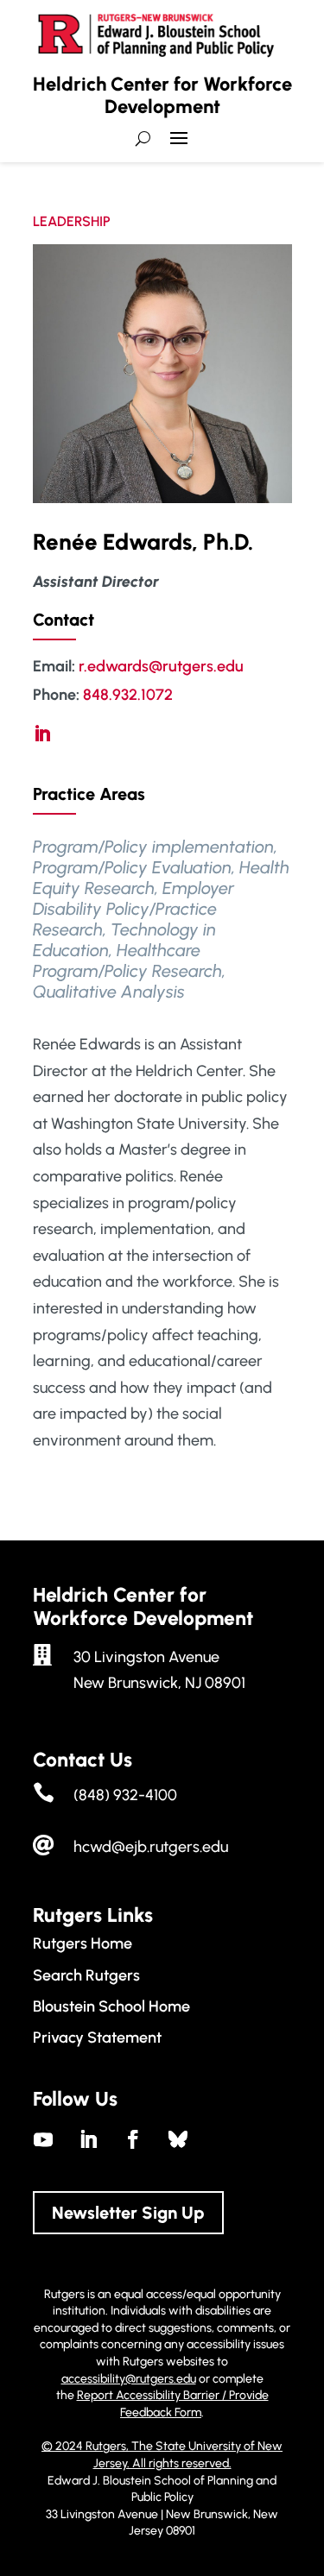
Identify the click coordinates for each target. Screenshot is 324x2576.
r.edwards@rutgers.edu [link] (161, 666)
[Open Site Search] (143, 139)
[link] (42, 734)
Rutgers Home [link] (83, 1943)
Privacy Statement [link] (97, 2037)
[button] (179, 145)
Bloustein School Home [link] (111, 2006)
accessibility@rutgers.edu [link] (129, 2379)
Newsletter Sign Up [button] (128, 2213)
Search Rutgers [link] (86, 1975)
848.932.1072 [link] (128, 695)
